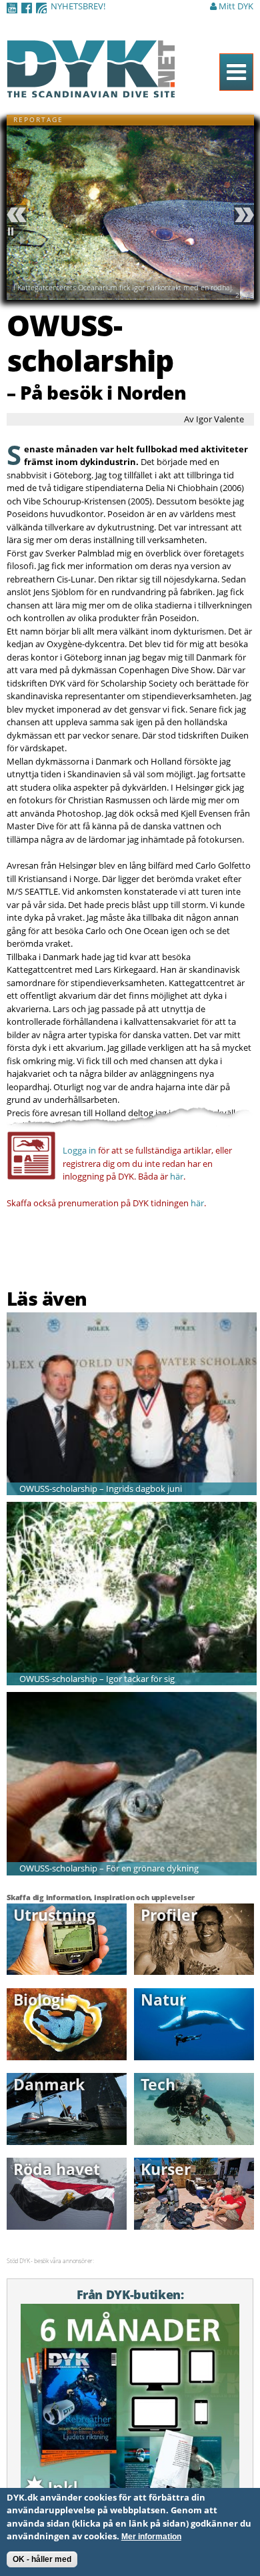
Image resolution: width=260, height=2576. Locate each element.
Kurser (166, 2169)
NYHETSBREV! (78, 6)
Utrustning (54, 1915)
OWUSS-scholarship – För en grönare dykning (109, 1868)
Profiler (169, 1915)
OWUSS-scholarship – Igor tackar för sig (97, 1679)
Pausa (19, 236)
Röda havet (57, 2169)
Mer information (151, 2537)
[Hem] (91, 90)
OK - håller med (42, 2559)
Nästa (242, 215)
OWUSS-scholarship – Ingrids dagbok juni (101, 1488)
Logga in (79, 1150)
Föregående (19, 215)
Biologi (39, 2000)
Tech (158, 2084)
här (177, 1176)
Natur (163, 2000)
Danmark (49, 2084)
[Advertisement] (85, 1252)
